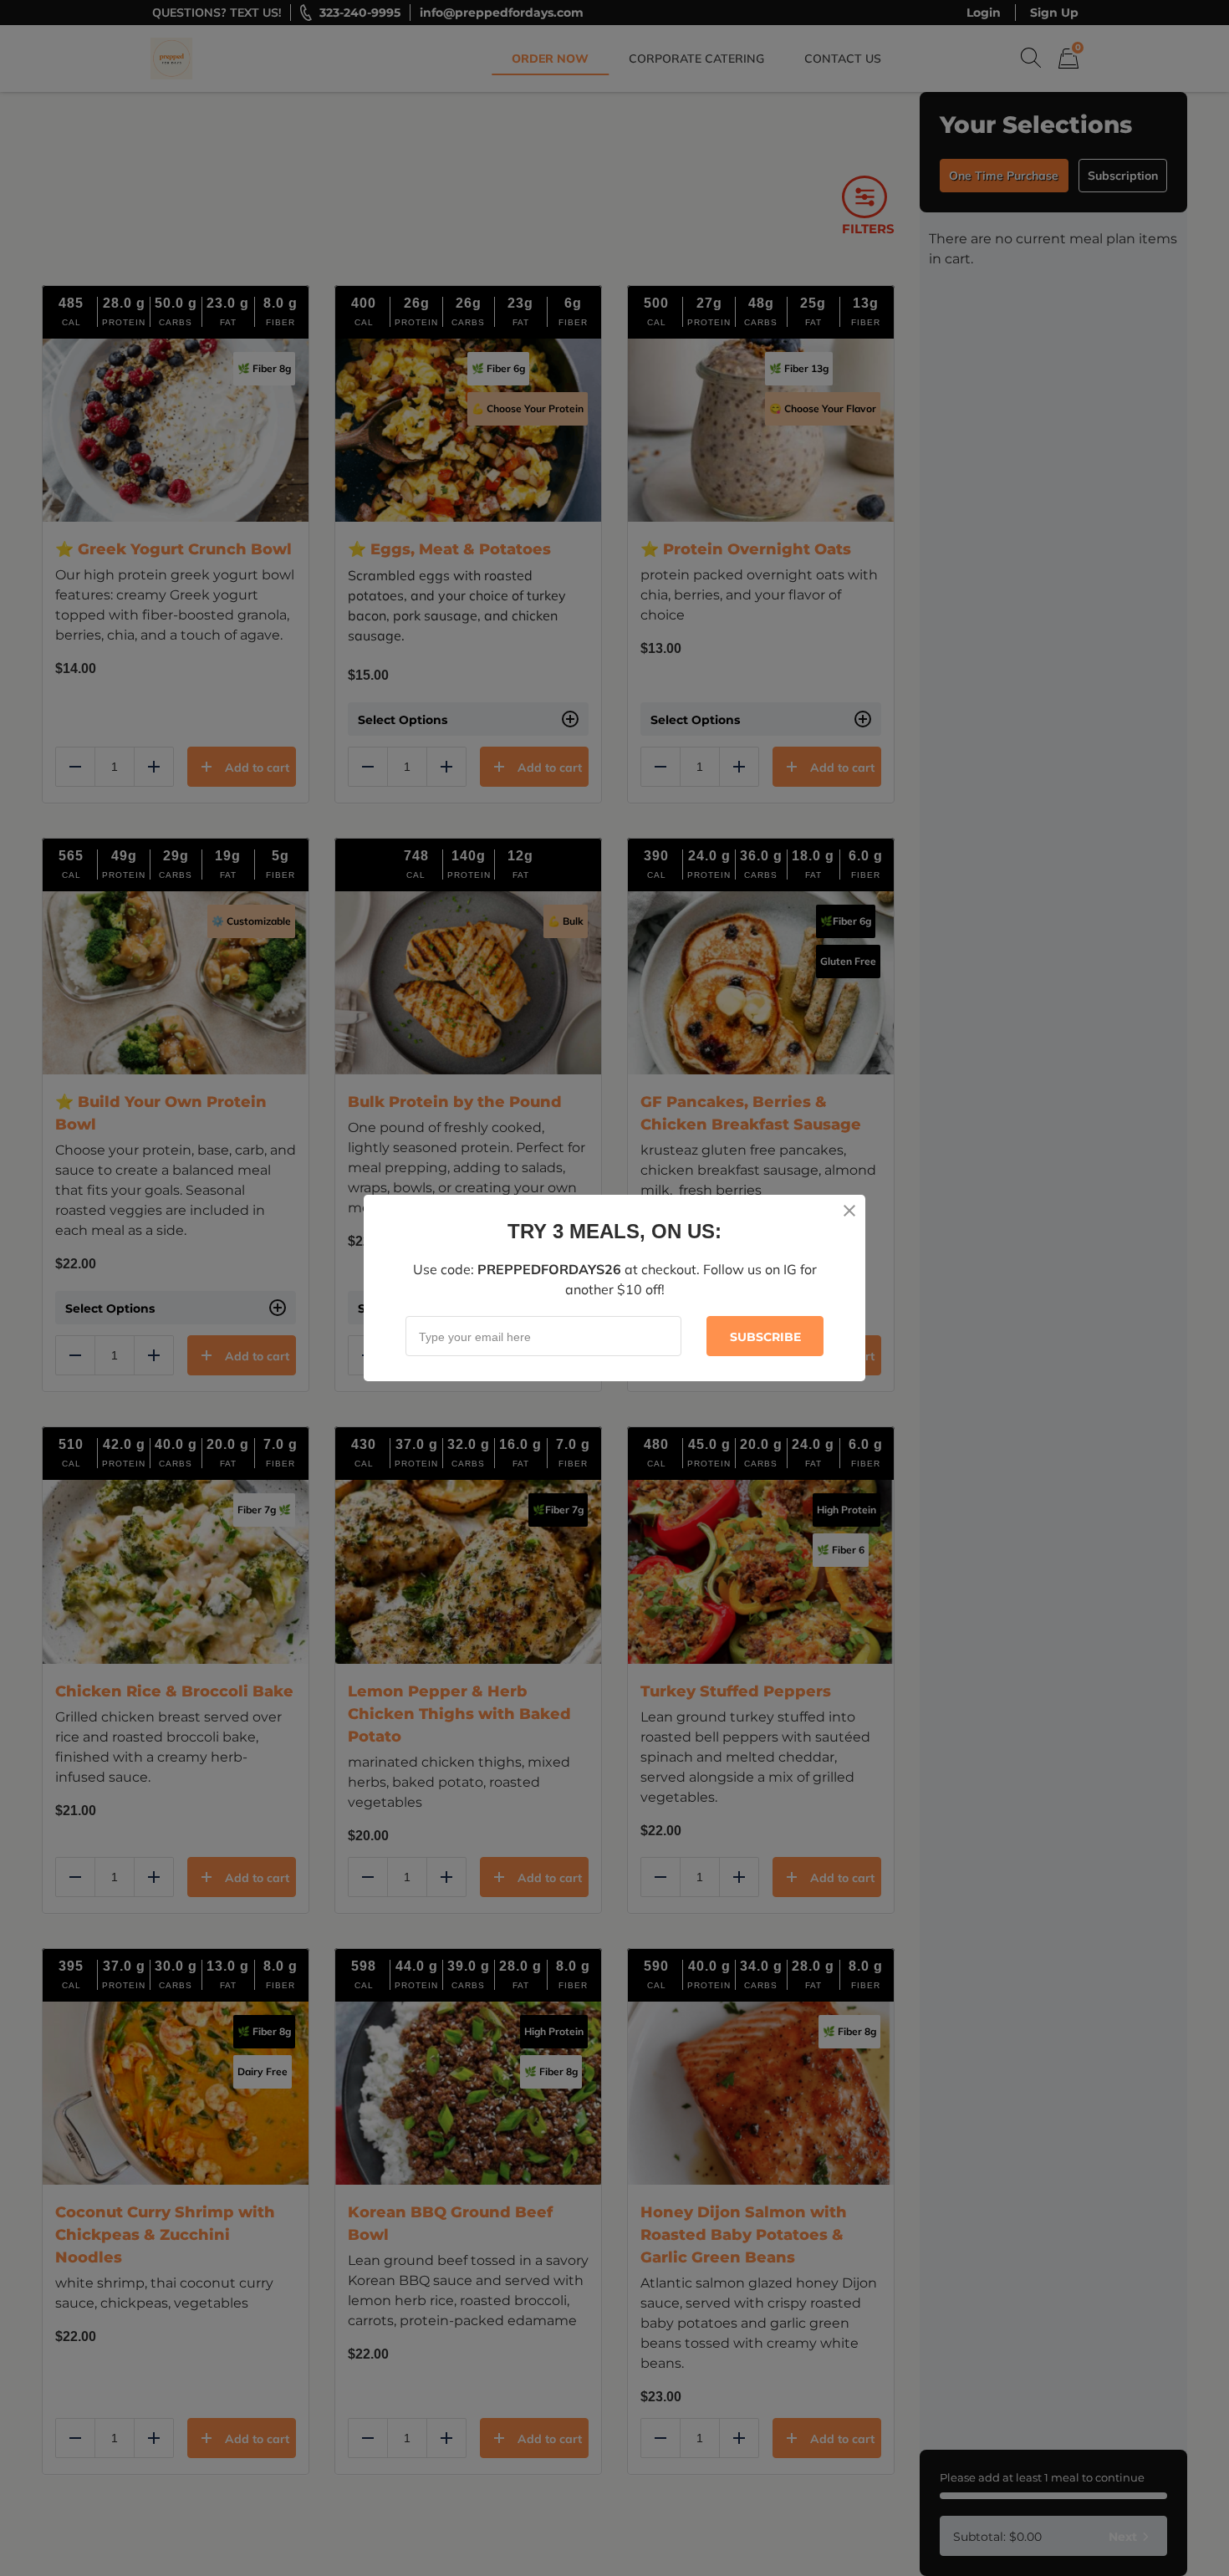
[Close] (849, 1211)
